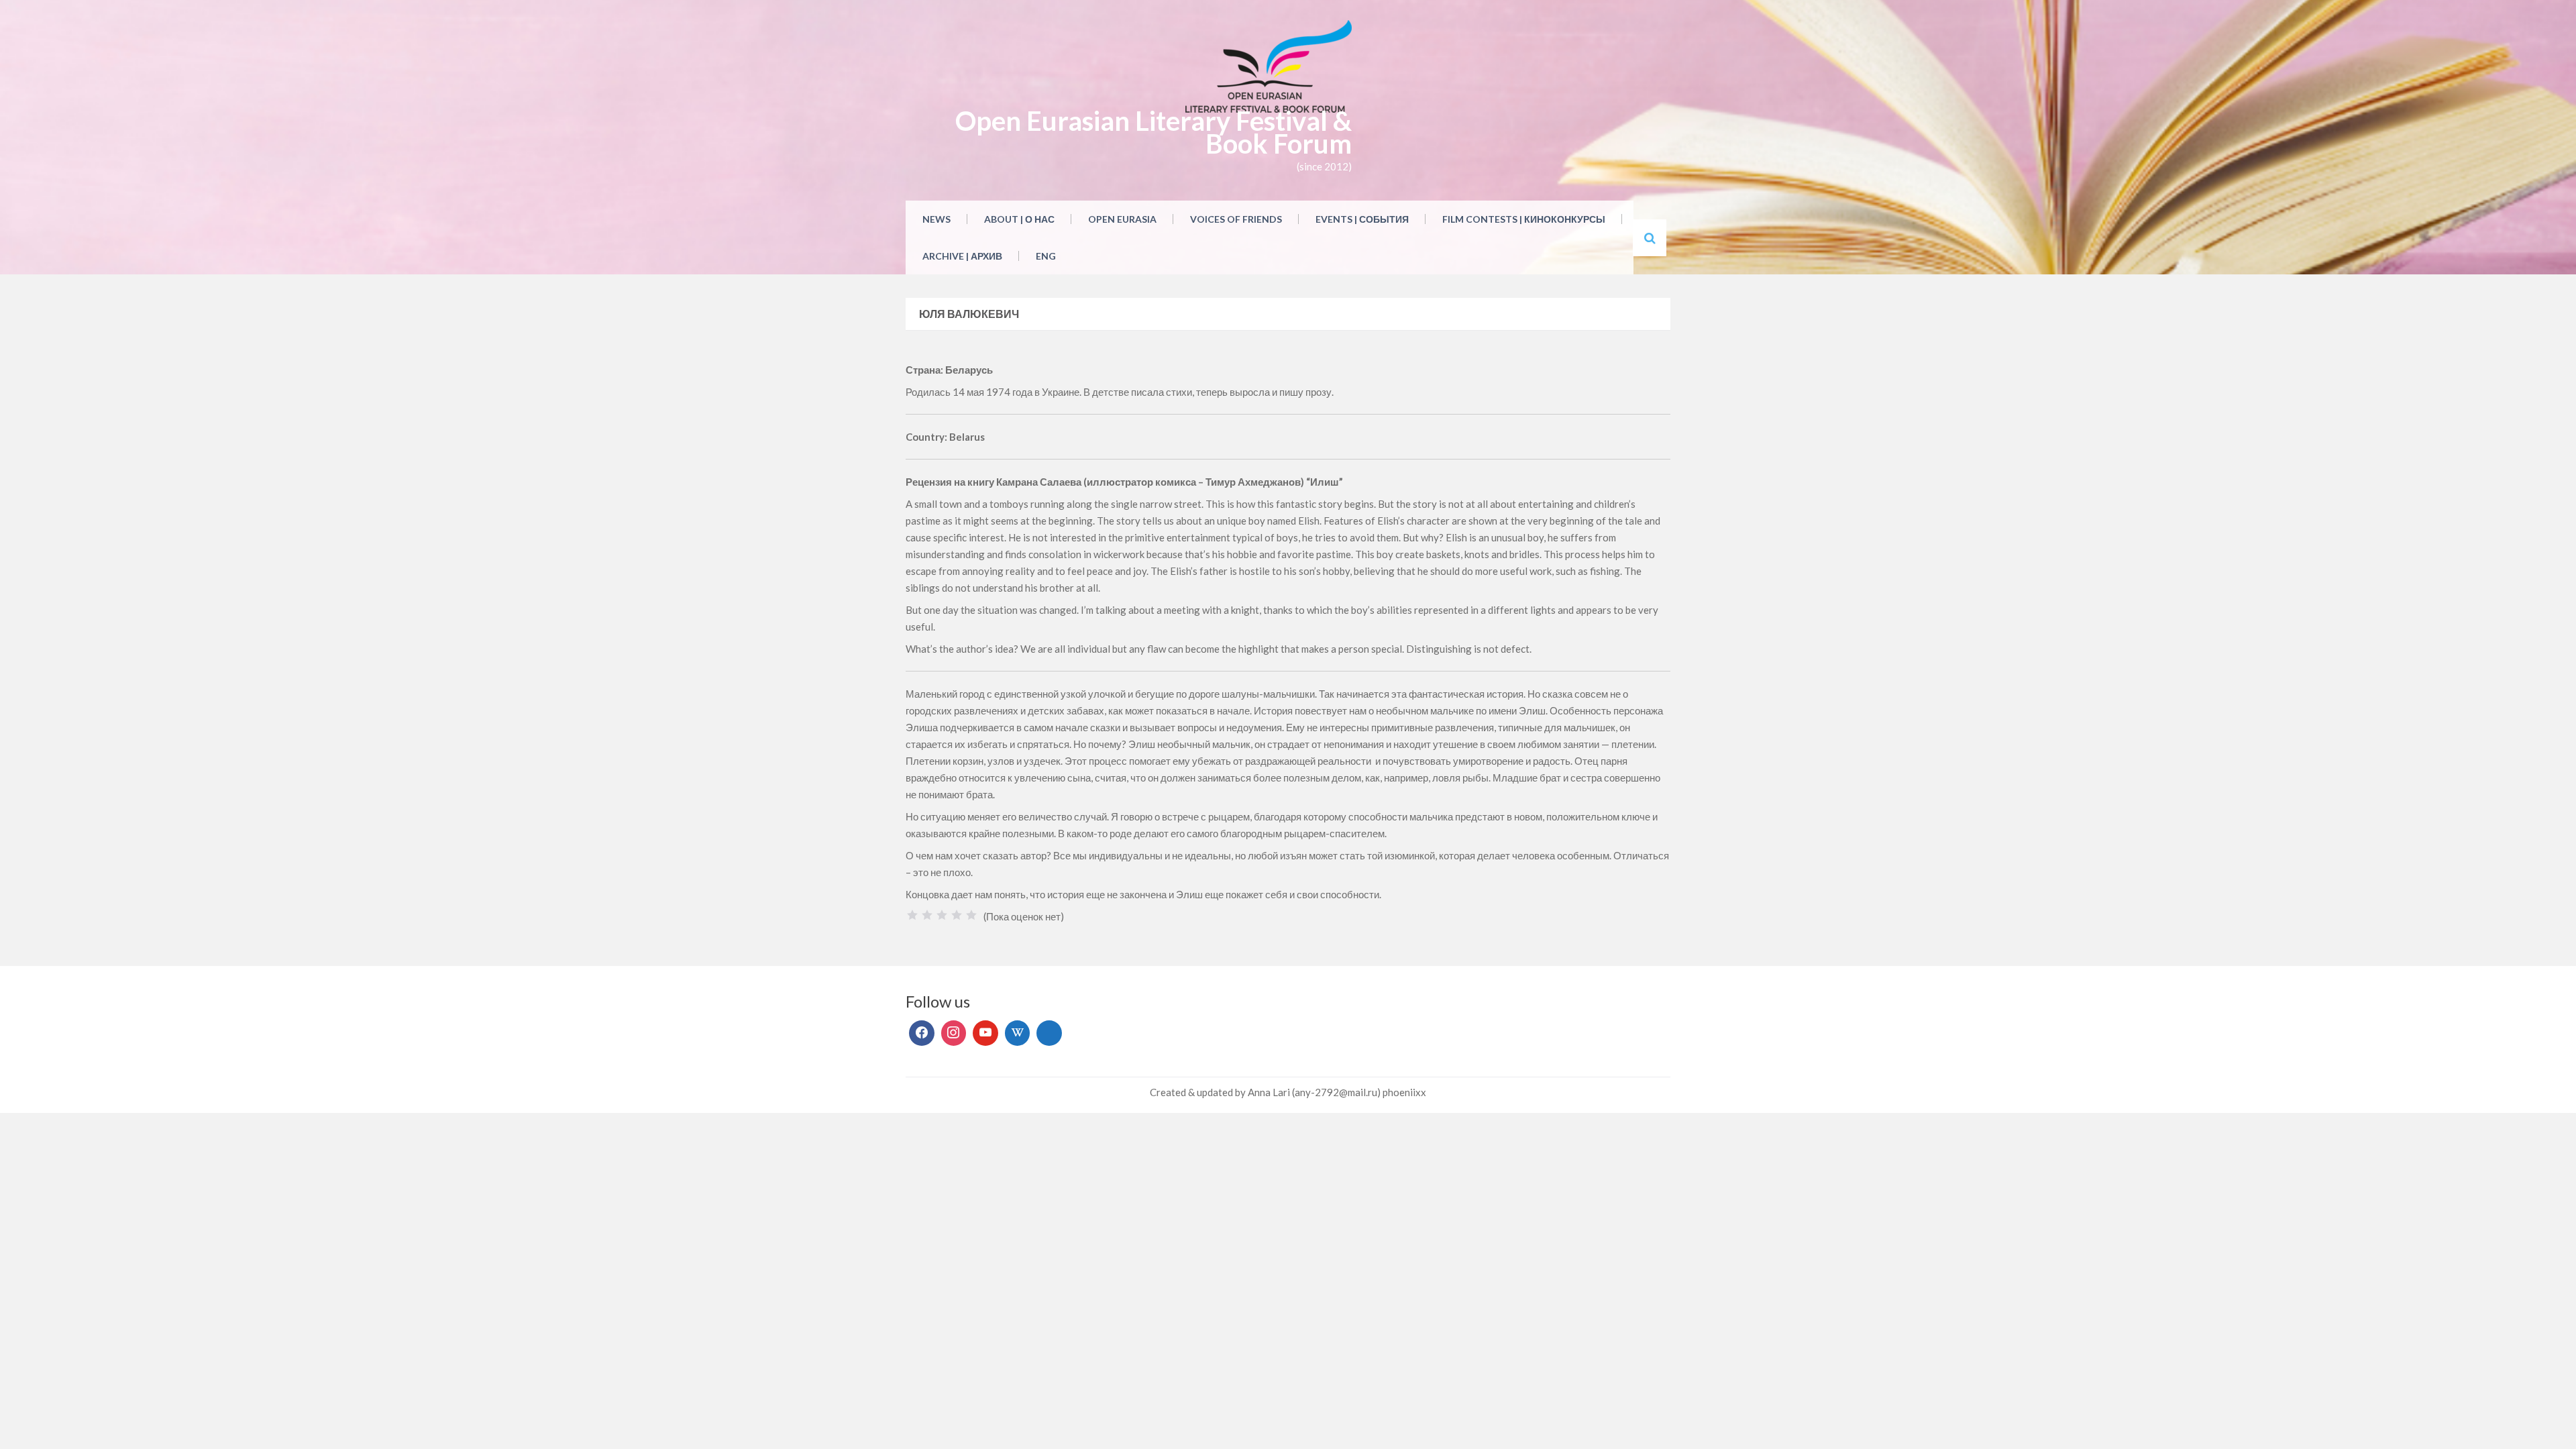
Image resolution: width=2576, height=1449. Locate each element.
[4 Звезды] (957, 915)
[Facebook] (922, 1033)
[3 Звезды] (942, 915)
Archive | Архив (962, 256)
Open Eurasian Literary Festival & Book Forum (1153, 132)
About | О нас (1019, 219)
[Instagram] (954, 1033)
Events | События (1362, 219)
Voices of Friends (1236, 219)
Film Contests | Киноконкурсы (1524, 219)
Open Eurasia (1122, 219)
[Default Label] (985, 1033)
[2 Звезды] (927, 915)
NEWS (936, 219)
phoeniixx (1404, 1092)
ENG (1046, 256)
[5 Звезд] (971, 915)
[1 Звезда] (912, 915)
